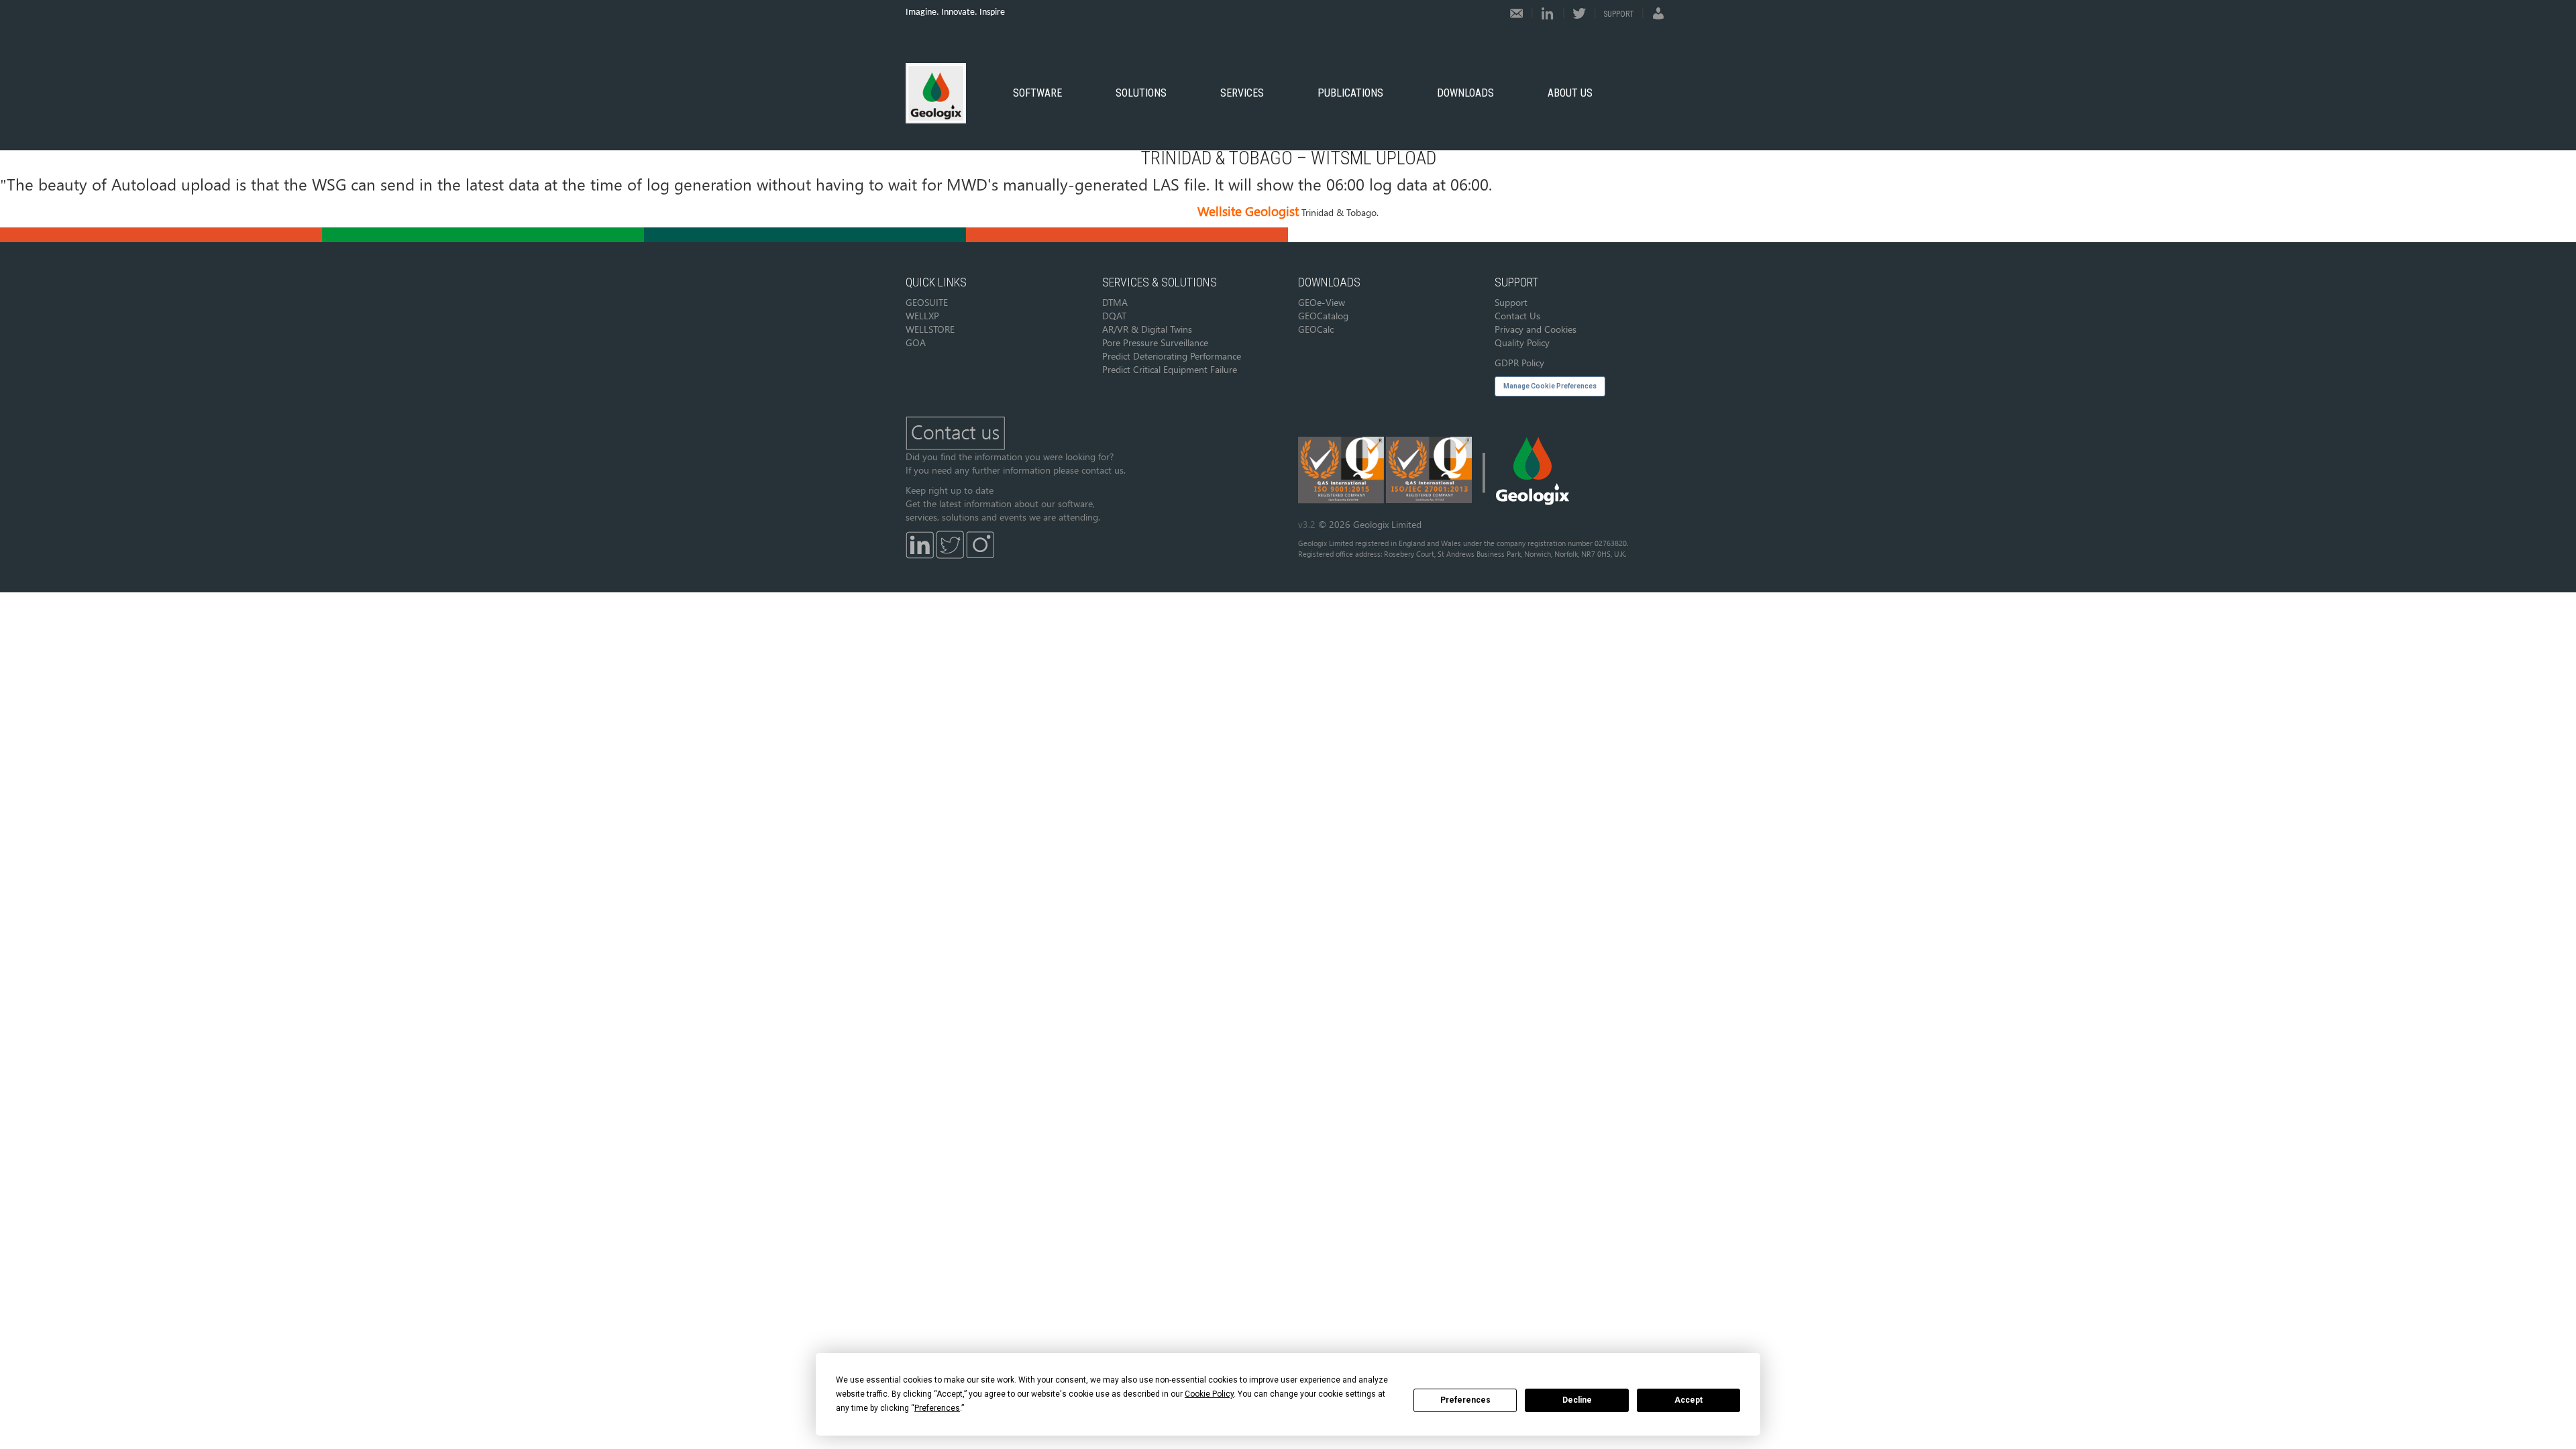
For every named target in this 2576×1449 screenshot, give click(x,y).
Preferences (1465, 1400)
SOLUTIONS (1141, 93)
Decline (1577, 1400)
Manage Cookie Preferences (1550, 386)
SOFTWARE (1037, 93)
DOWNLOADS (1465, 93)
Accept (1688, 1400)
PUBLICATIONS (1350, 93)
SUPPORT (1619, 14)
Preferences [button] (937, 1408)
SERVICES (1242, 93)
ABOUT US (1570, 93)
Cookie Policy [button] (1209, 1394)
